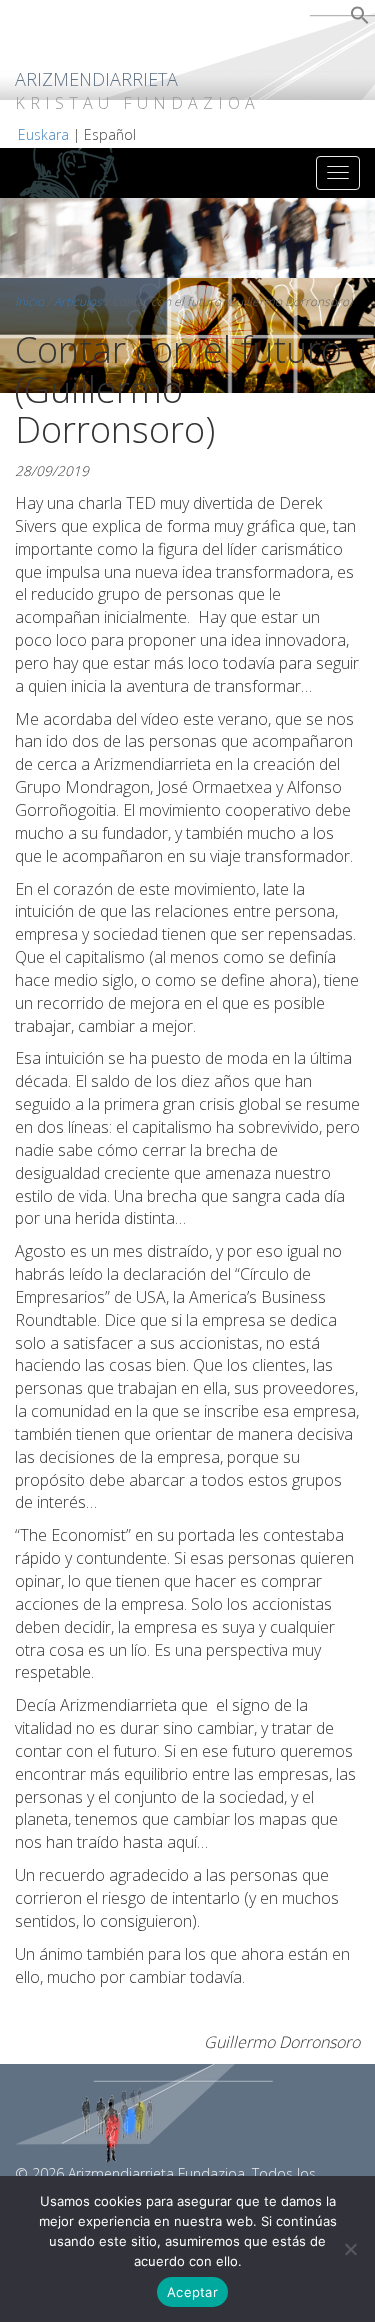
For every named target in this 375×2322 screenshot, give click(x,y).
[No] (350, 2249)
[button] (360, 19)
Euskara (43, 134)
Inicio (29, 301)
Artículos (78, 301)
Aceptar (192, 2292)
